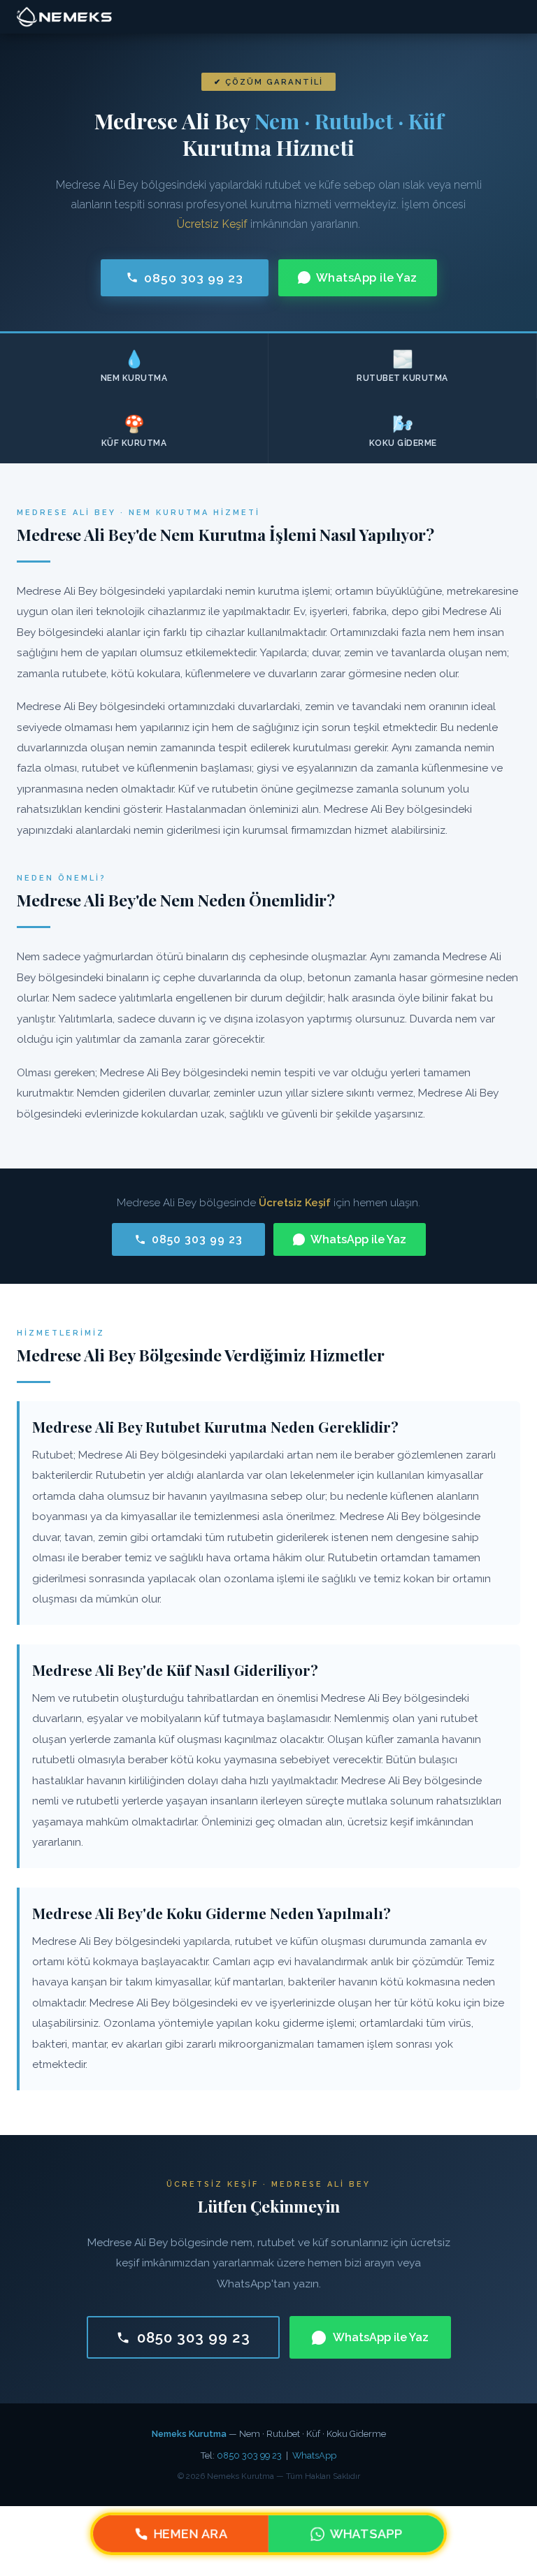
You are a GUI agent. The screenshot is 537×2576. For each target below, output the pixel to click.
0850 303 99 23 (194, 278)
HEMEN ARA (191, 2534)
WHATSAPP (366, 2534)
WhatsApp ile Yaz (367, 278)
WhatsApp (314, 2455)
